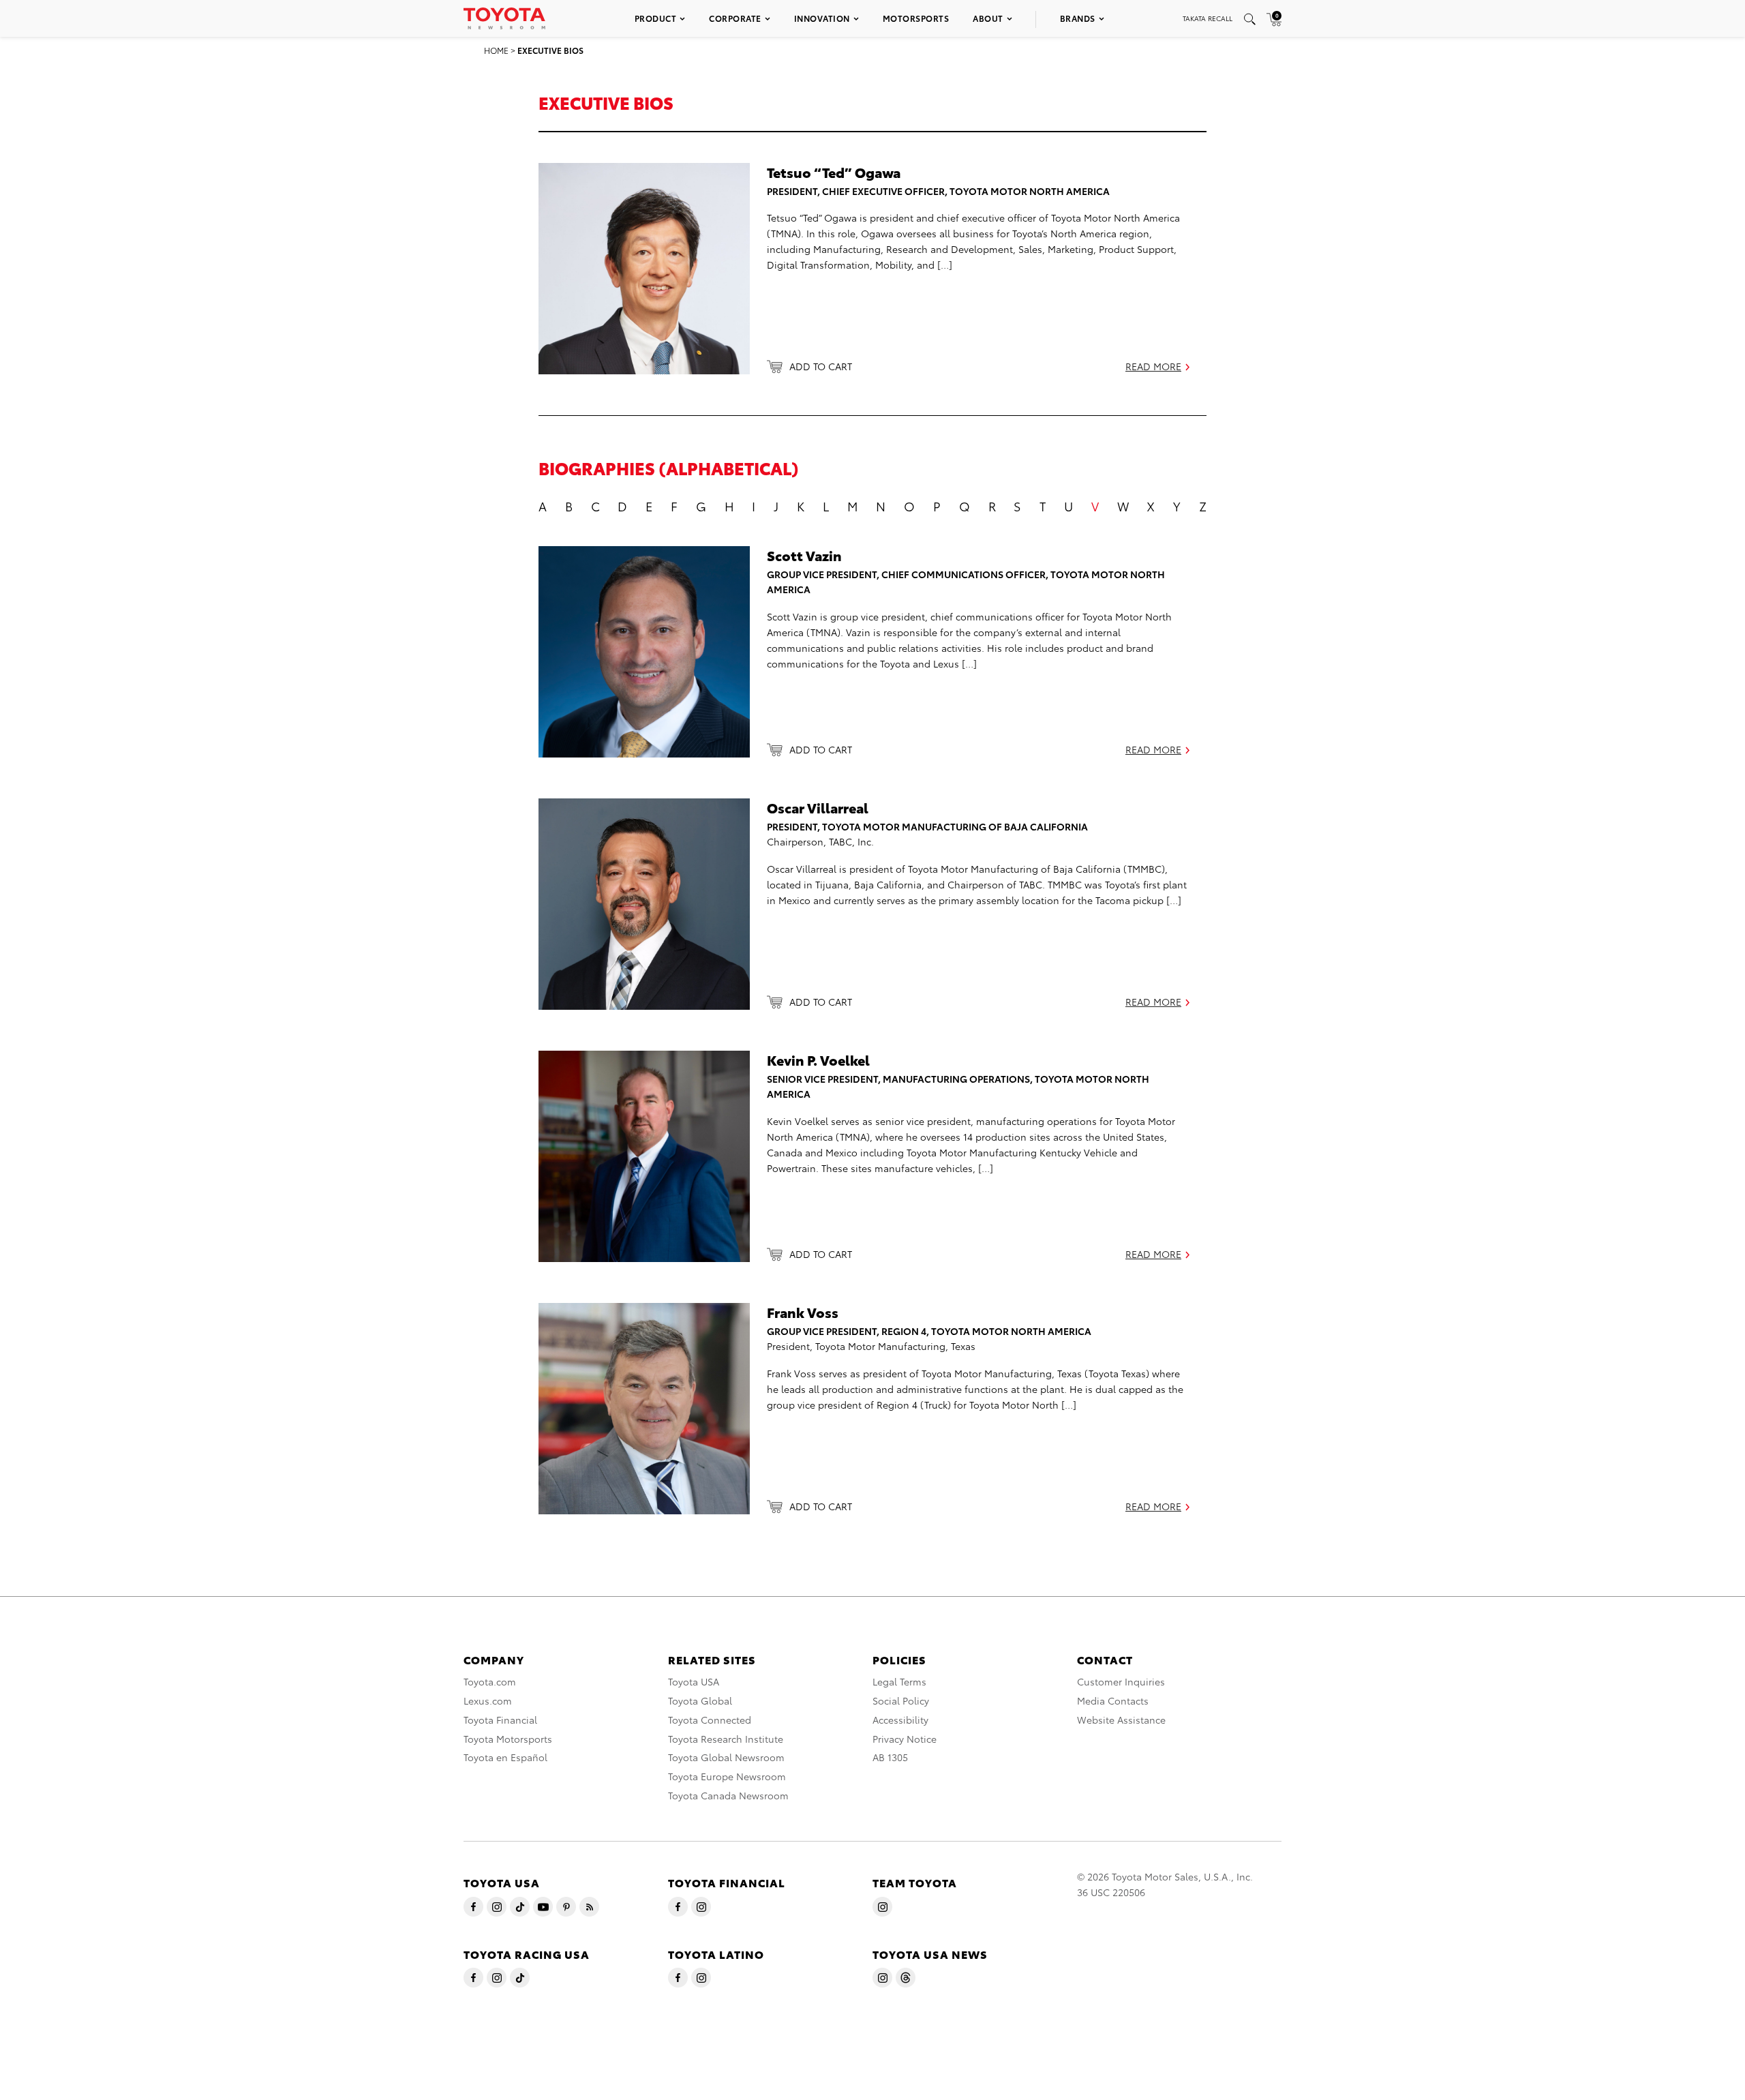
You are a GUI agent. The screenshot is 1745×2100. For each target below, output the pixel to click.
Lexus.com (488, 1700)
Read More (1153, 366)
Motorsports (916, 18)
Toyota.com (490, 1681)
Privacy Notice (905, 1739)
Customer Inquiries (1121, 1681)
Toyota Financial (500, 1720)
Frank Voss (803, 1312)
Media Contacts (1113, 1700)
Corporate (735, 18)
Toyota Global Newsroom (726, 1757)
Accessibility (900, 1720)
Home (496, 50)
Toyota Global (700, 1700)
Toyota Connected (710, 1720)
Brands (1078, 18)
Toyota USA (694, 1681)
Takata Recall (1208, 18)
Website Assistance (1121, 1720)
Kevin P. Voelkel (818, 1060)
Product (656, 18)
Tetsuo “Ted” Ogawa (834, 172)
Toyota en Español (505, 1757)
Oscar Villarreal (818, 807)
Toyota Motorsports (508, 1739)
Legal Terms (899, 1681)
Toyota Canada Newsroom (728, 1795)
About (988, 18)
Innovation (822, 18)
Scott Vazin (804, 555)
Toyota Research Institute (726, 1739)
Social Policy (901, 1700)
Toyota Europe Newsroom (727, 1776)
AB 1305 (890, 1757)
